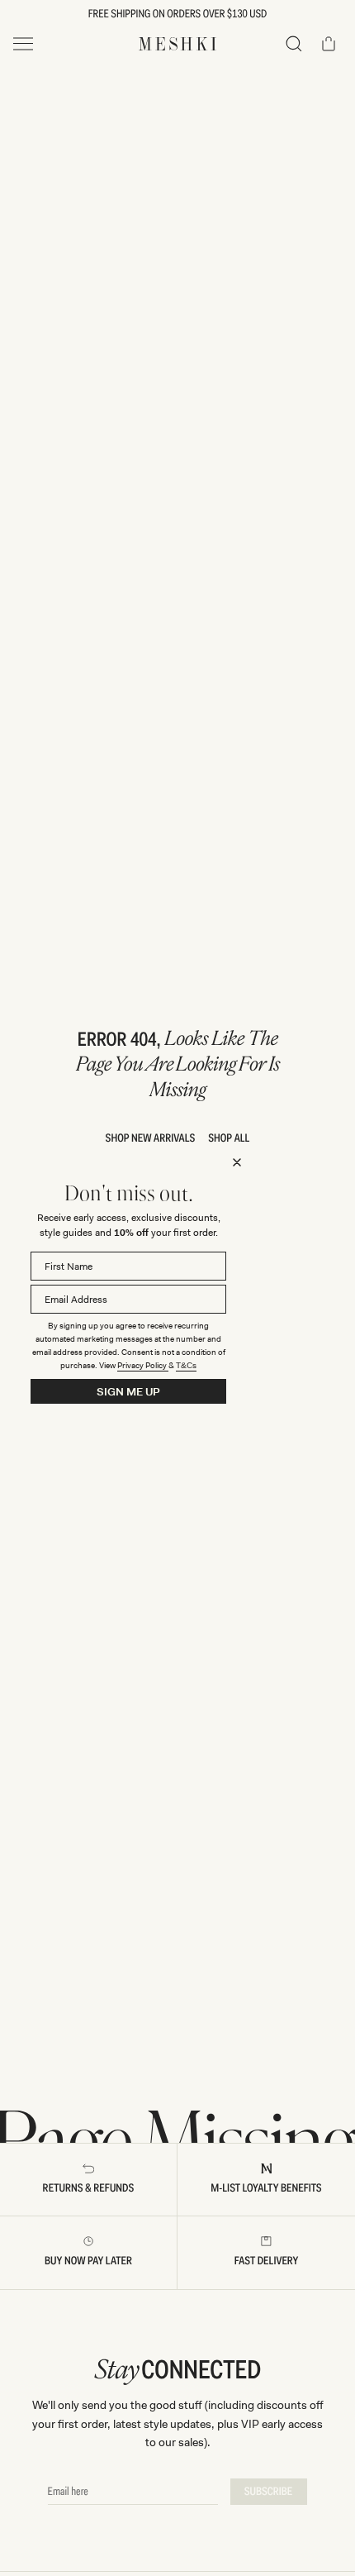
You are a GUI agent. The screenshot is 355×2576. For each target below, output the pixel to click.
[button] (294, 44)
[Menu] (23, 44)
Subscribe (269, 2492)
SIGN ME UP (128, 1392)
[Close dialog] (237, 1162)
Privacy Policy (143, 1365)
